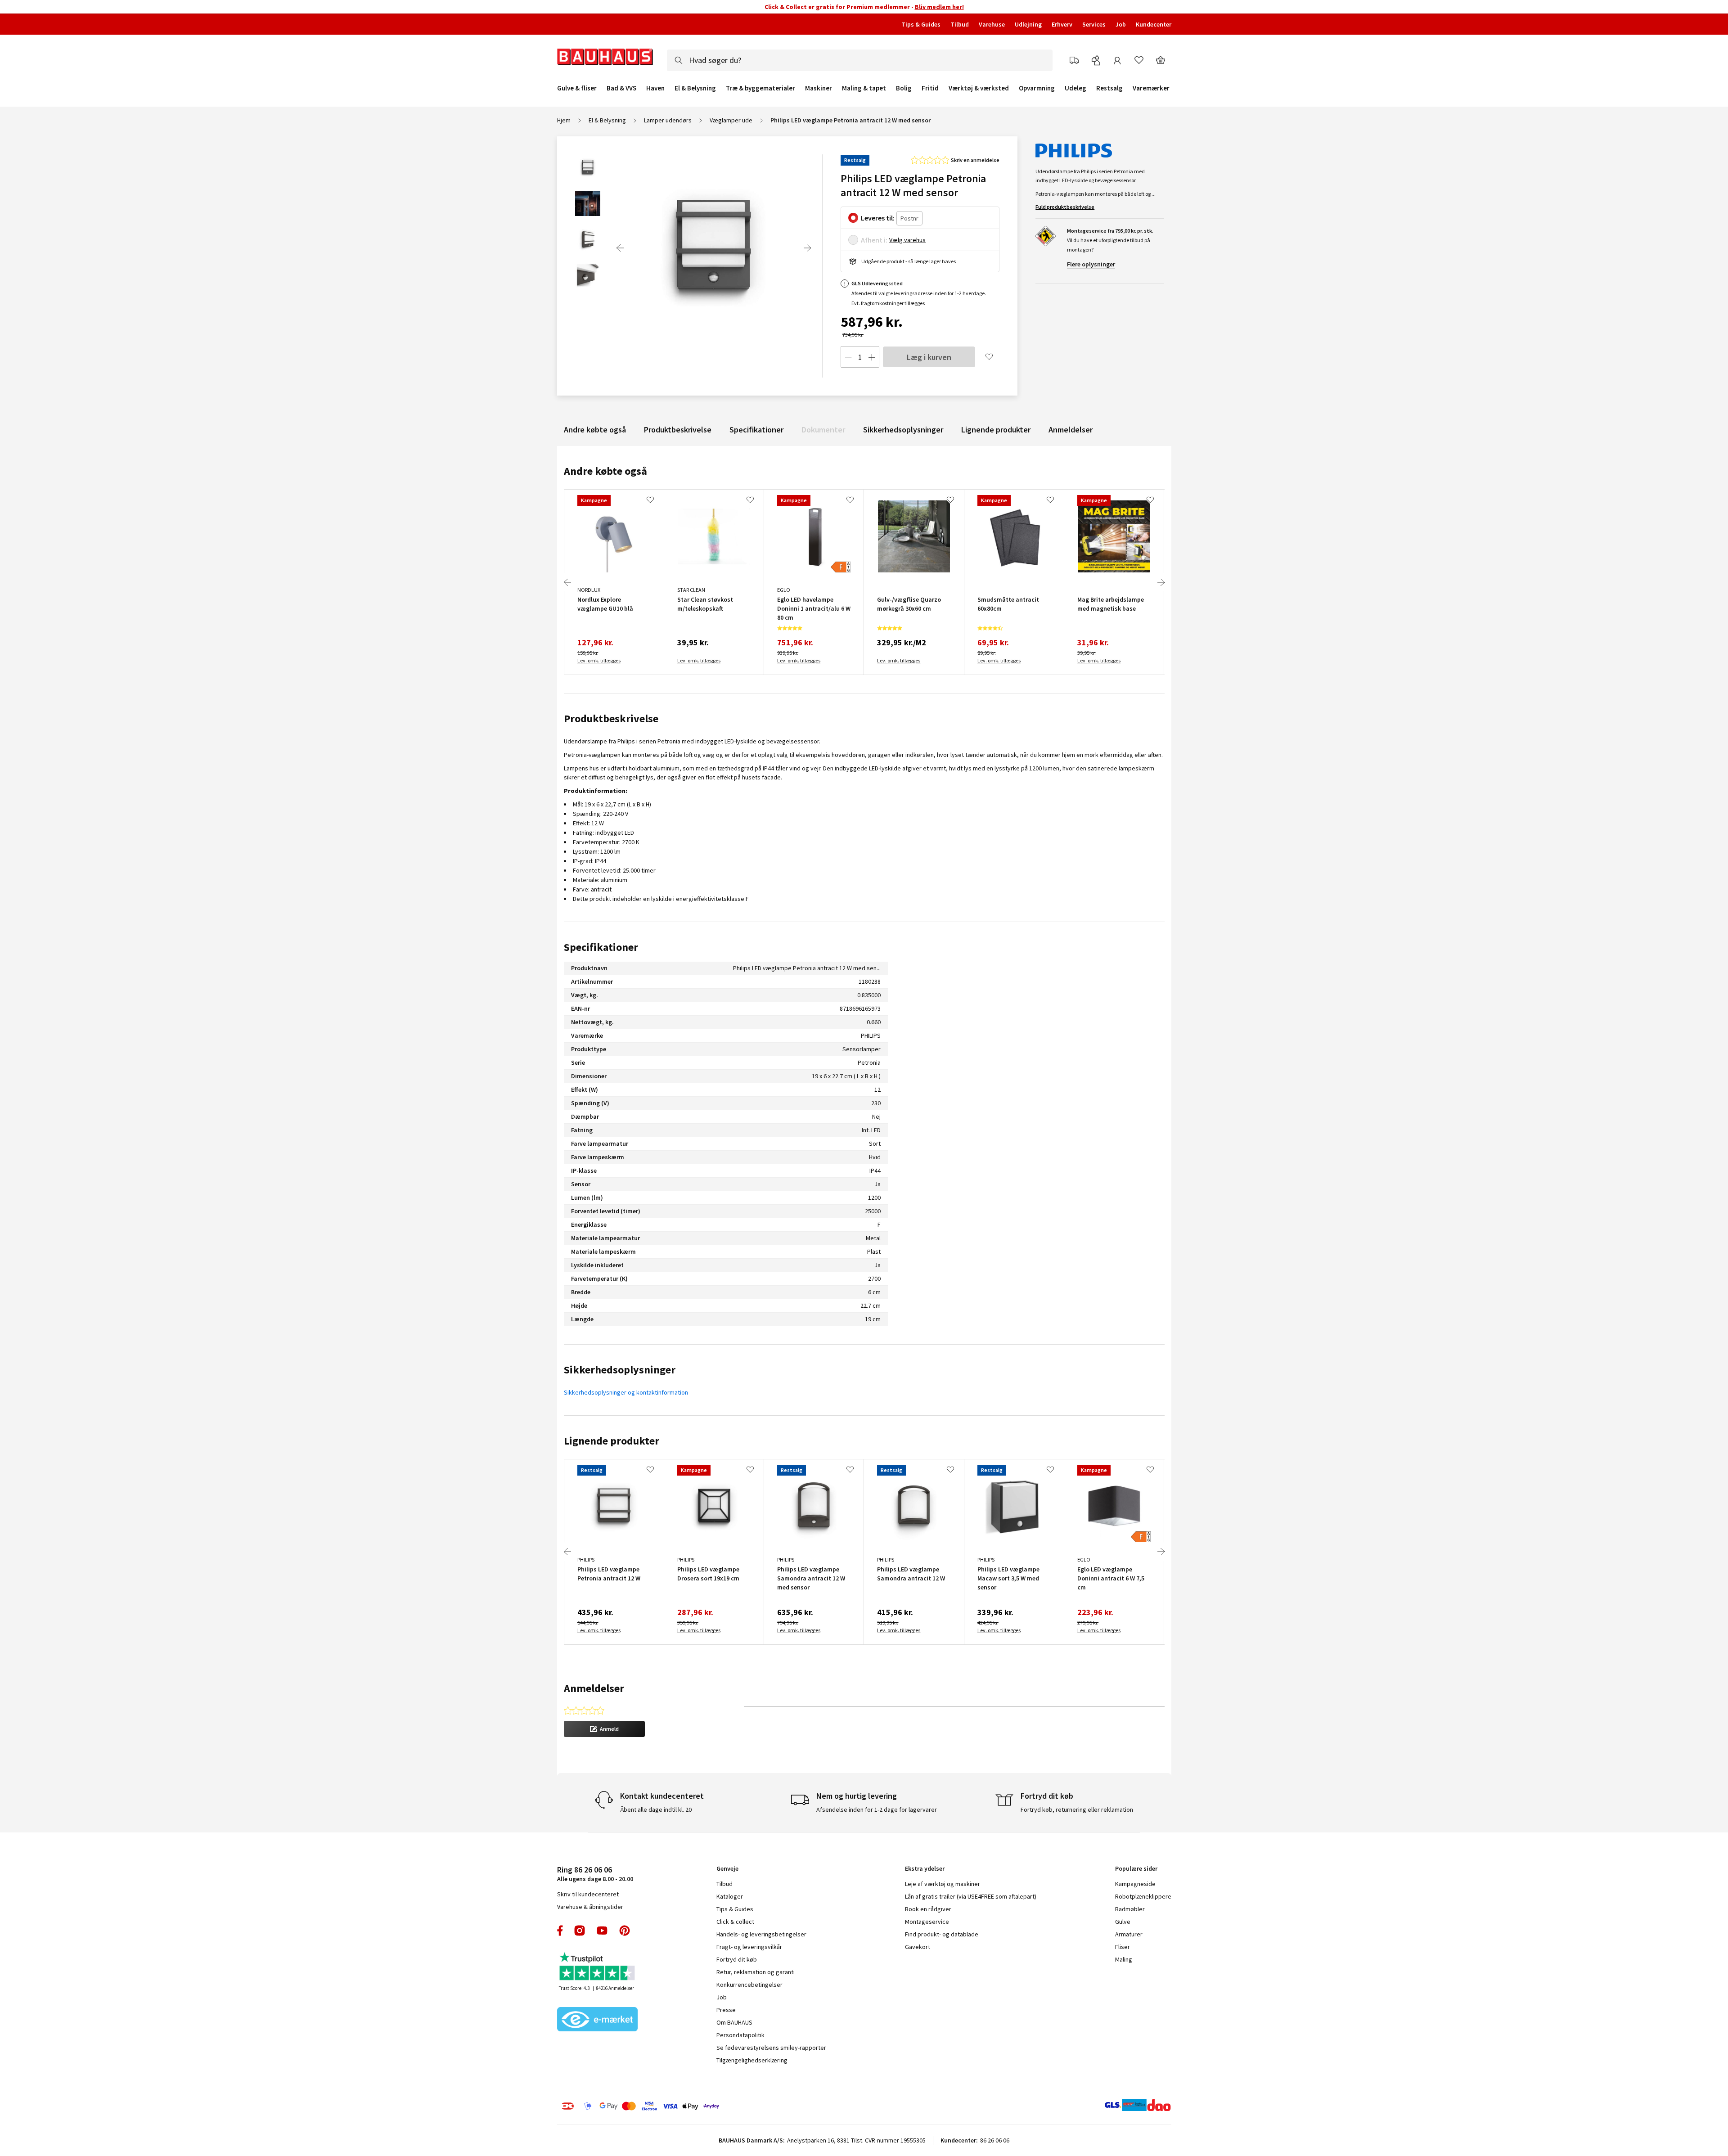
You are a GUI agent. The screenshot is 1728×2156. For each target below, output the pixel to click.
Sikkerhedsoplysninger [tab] (620, 1370)
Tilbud (960, 24)
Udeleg (1075, 88)
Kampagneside (1135, 1884)
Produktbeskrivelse (678, 430)
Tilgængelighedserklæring (752, 2060)
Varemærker (1151, 88)
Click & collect (735, 1922)
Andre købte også (595, 430)
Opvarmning (1037, 88)
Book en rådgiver (928, 1909)
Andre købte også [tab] (605, 471)
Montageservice (927, 1922)
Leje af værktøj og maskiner (943, 1884)
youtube (602, 1931)
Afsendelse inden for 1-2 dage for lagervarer (877, 1809)
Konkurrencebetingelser (749, 1985)
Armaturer (1129, 1934)
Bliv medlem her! (939, 7)
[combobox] (860, 60)
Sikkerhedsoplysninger (903, 430)
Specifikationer (756, 430)
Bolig (904, 88)
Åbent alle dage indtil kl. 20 (656, 1809)
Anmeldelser (1071, 430)
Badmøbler (1130, 1909)
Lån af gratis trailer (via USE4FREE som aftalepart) (971, 1896)
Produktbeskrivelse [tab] (611, 718)
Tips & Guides (921, 24)
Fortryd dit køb (737, 1959)
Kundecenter (1154, 24)
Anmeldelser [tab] (594, 1688)
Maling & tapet (864, 88)
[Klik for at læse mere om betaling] (695, 2106)
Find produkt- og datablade (942, 1934)
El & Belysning (695, 88)
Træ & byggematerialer (760, 88)
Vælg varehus (907, 240)
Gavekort (918, 1947)
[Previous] (620, 248)
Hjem (564, 120)
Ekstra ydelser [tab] (925, 1868)
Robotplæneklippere (1143, 1896)
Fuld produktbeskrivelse (1065, 207)
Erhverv (1062, 24)
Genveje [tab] (727, 1868)
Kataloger (730, 1896)
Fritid (930, 88)
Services (1094, 24)
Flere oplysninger (1091, 264)
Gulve (1123, 1922)
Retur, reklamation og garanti (756, 1972)
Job (1121, 24)
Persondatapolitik (740, 2035)
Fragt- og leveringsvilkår (749, 1947)
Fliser (1123, 1947)
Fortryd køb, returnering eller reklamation (1077, 1809)
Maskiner (819, 88)
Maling (1124, 1959)
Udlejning (1028, 24)
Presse (726, 2010)
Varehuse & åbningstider (590, 1907)
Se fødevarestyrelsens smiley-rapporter (771, 2048)
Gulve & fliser (577, 88)
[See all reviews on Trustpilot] (598, 1967)
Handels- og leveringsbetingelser (761, 1934)
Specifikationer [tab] (601, 947)
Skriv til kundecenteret (588, 1894)
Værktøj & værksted (979, 88)
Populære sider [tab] (1136, 1868)
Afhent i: (874, 240)
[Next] (807, 248)
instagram (580, 1931)
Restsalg (1109, 88)
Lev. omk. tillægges (599, 660)
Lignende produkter (996, 430)
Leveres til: (878, 218)
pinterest (625, 1931)
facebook (560, 1931)
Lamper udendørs (668, 120)
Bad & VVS (621, 88)
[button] (604, 1729)
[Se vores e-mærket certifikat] (598, 2020)
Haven (655, 88)
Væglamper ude (731, 120)
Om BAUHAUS (734, 2022)
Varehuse (992, 24)
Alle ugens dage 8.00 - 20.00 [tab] (595, 1874)
